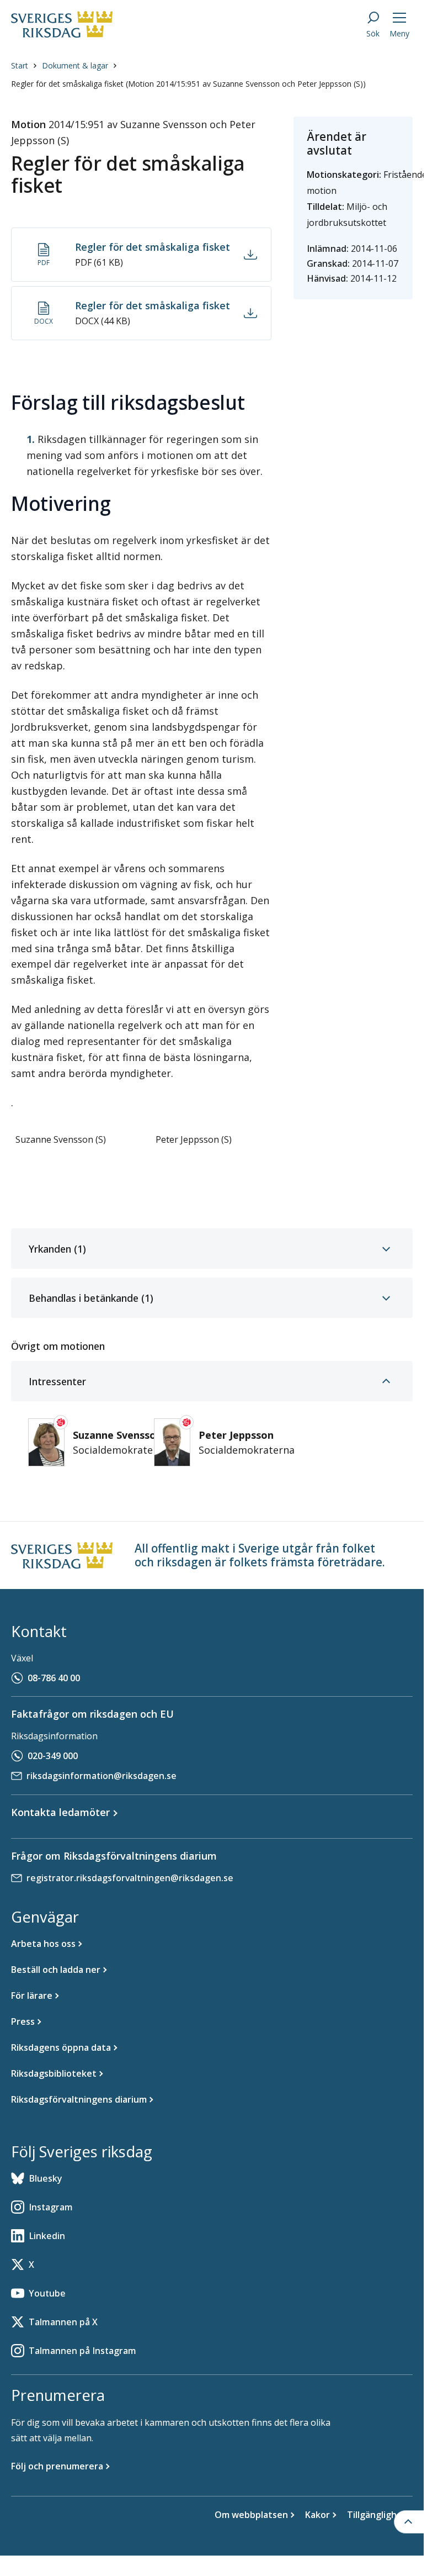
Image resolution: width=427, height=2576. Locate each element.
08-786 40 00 (54, 1678)
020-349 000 (53, 1756)
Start (20, 65)
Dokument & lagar (75, 65)
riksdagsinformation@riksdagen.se (102, 1776)
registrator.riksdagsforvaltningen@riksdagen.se (130, 1878)
